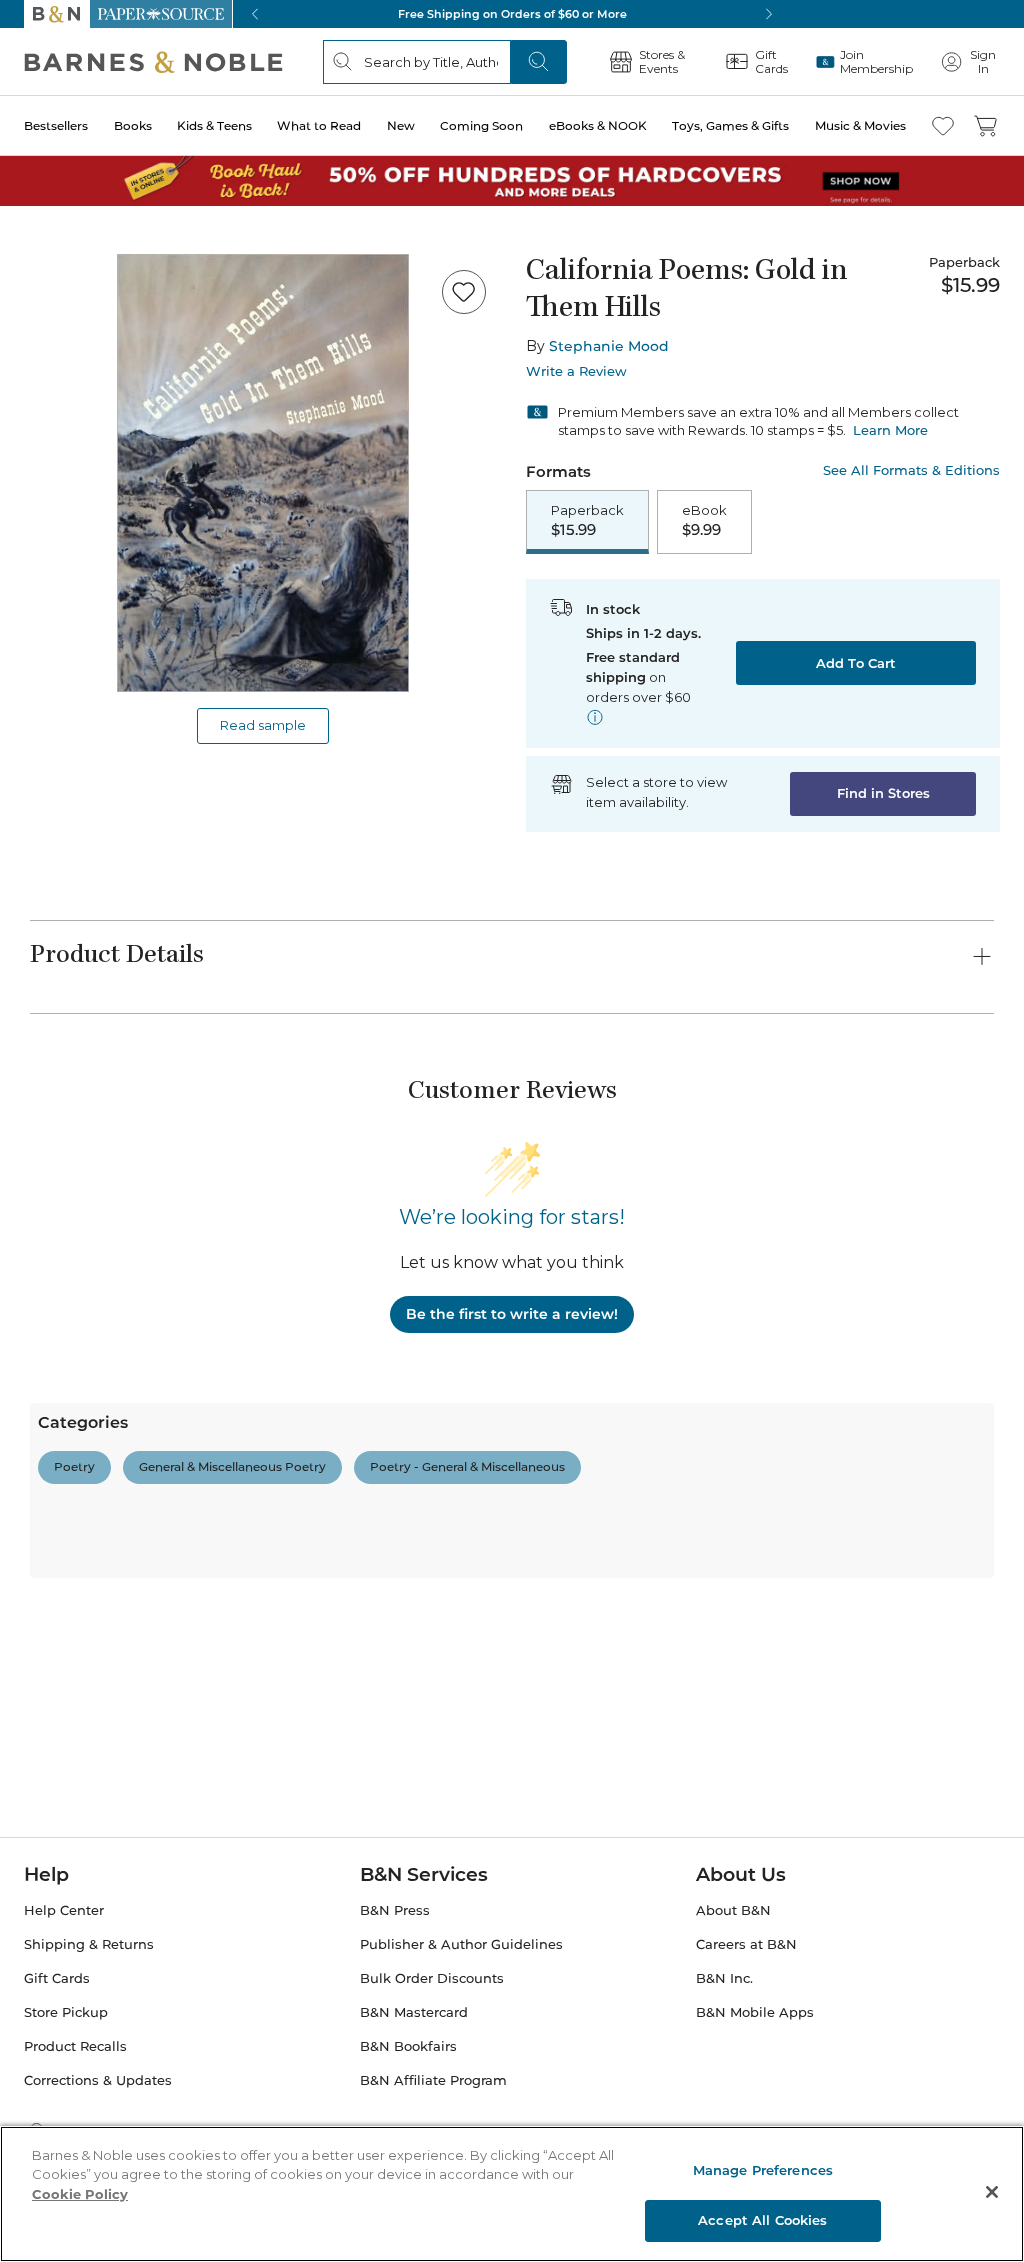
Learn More (890, 430)
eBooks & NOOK (598, 125)
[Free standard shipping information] (595, 717)
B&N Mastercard (414, 2012)
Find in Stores (883, 793)
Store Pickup (66, 2012)
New (401, 125)
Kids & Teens (214, 125)
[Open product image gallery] (263, 473)
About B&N (733, 1910)
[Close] (992, 2192)
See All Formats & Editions (911, 470)
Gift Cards (57, 1978)
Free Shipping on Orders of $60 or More (512, 14)
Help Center (64, 1910)
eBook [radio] (704, 521)
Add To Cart (856, 663)
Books (133, 125)
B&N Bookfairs (408, 2046)
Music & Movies (860, 125)
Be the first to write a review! (512, 1314)
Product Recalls (75, 2046)
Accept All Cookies (762, 2220)
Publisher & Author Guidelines (461, 1944)
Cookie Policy (80, 2194)
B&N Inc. (724, 1978)
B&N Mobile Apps (755, 2012)
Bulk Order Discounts (432, 1978)
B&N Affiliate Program (433, 2080)
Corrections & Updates (98, 2080)
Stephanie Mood (609, 346)
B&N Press (395, 1910)
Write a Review (576, 371)
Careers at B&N (746, 1944)
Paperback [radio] (587, 521)
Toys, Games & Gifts (730, 125)
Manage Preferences (763, 2170)
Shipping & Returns (89, 1944)
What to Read (319, 125)
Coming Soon (481, 125)
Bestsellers (56, 125)
